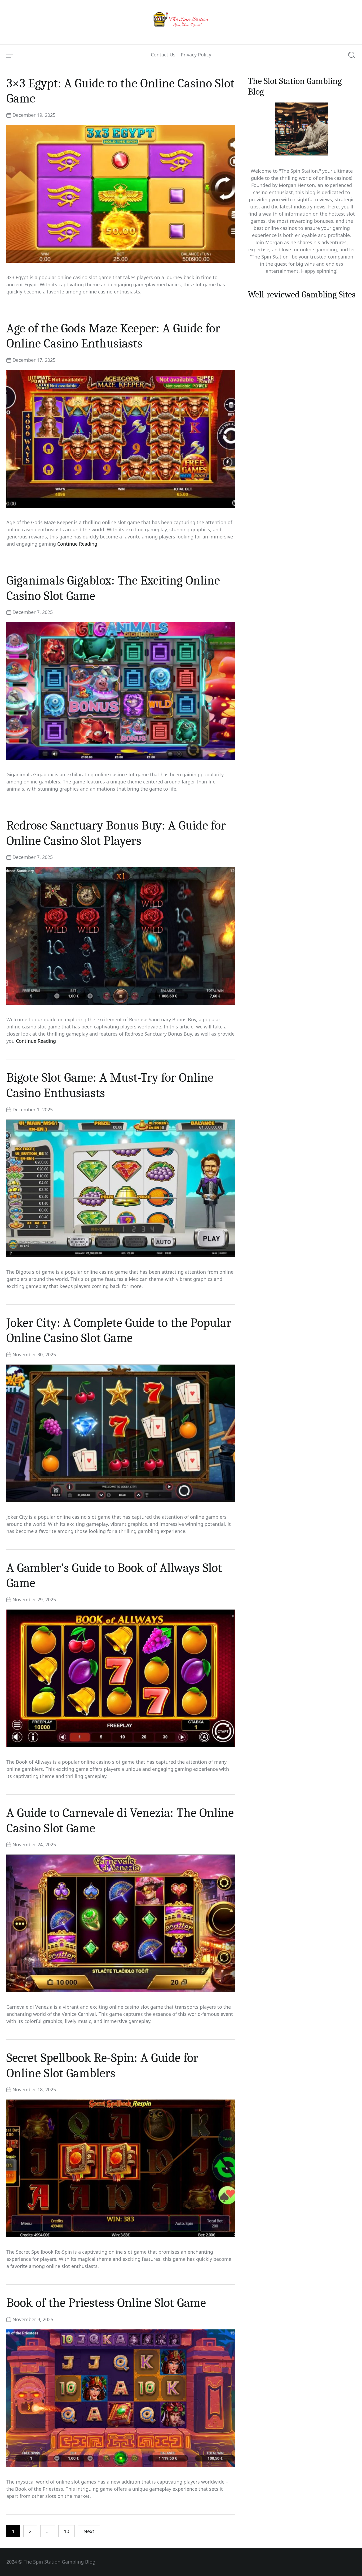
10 (67, 2531)
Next (89, 2531)
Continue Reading (77, 544)
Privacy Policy (196, 55)
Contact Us (163, 55)
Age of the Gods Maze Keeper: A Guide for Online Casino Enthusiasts (113, 336)
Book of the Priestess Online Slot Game (106, 2303)
